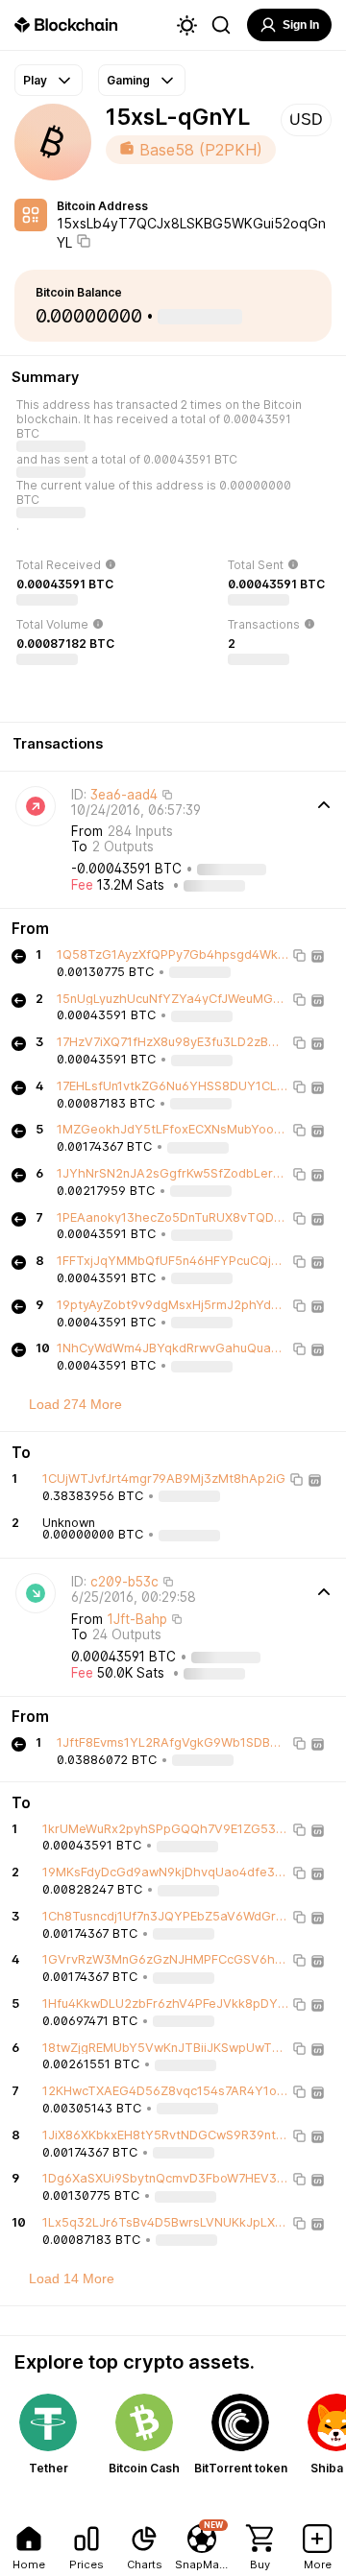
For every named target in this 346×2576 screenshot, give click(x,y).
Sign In (301, 25)
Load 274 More (75, 1404)
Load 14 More (72, 2278)
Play (35, 80)
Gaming (128, 80)
